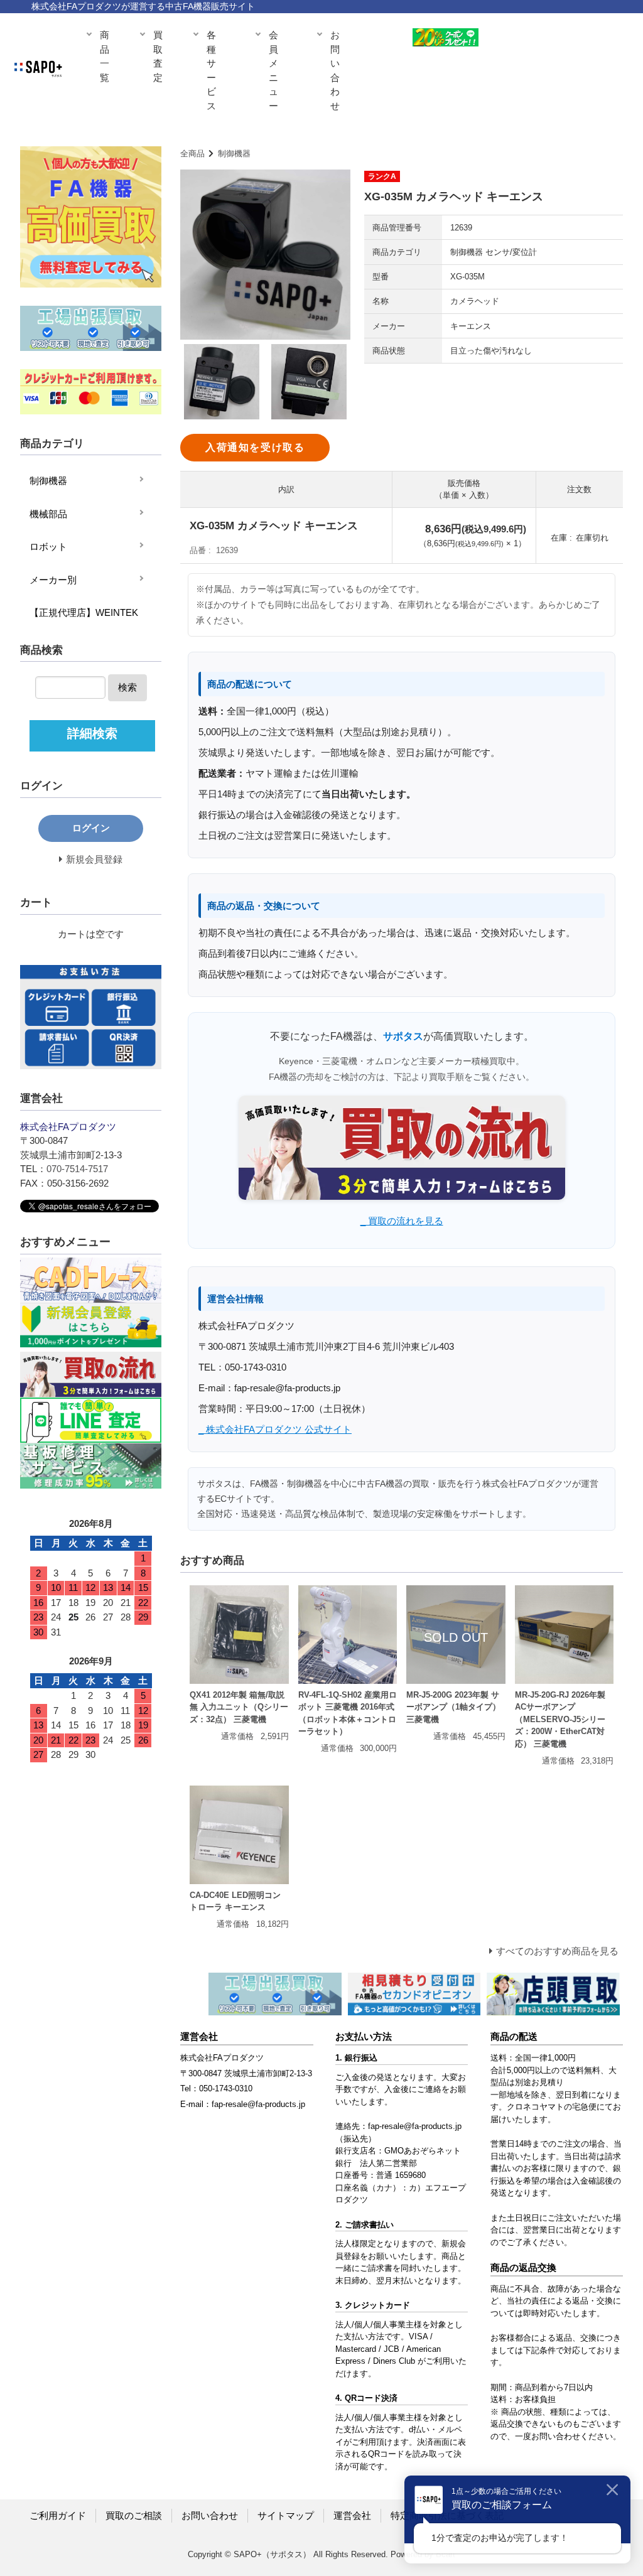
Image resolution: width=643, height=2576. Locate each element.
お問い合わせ (335, 70)
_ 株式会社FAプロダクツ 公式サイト (275, 1429)
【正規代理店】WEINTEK (84, 612)
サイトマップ (286, 2515)
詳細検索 (92, 733)
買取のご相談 (134, 2515)
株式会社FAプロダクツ (222, 2058)
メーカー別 (53, 580)
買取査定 (158, 56)
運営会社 (352, 2515)
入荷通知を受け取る (255, 447)
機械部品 (48, 514)
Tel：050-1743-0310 (216, 2088)
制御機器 (234, 154)
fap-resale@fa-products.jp (415, 2126)
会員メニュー (273, 70)
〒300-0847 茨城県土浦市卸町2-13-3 (246, 2073)
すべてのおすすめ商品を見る (557, 1951)
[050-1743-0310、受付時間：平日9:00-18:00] (582, 41)
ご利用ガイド (58, 2515)
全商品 (192, 154)
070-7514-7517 (77, 1169)
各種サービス (211, 70)
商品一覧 (105, 56)
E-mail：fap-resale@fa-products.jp (243, 2104)
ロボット (48, 547)
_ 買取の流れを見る (402, 1221)
